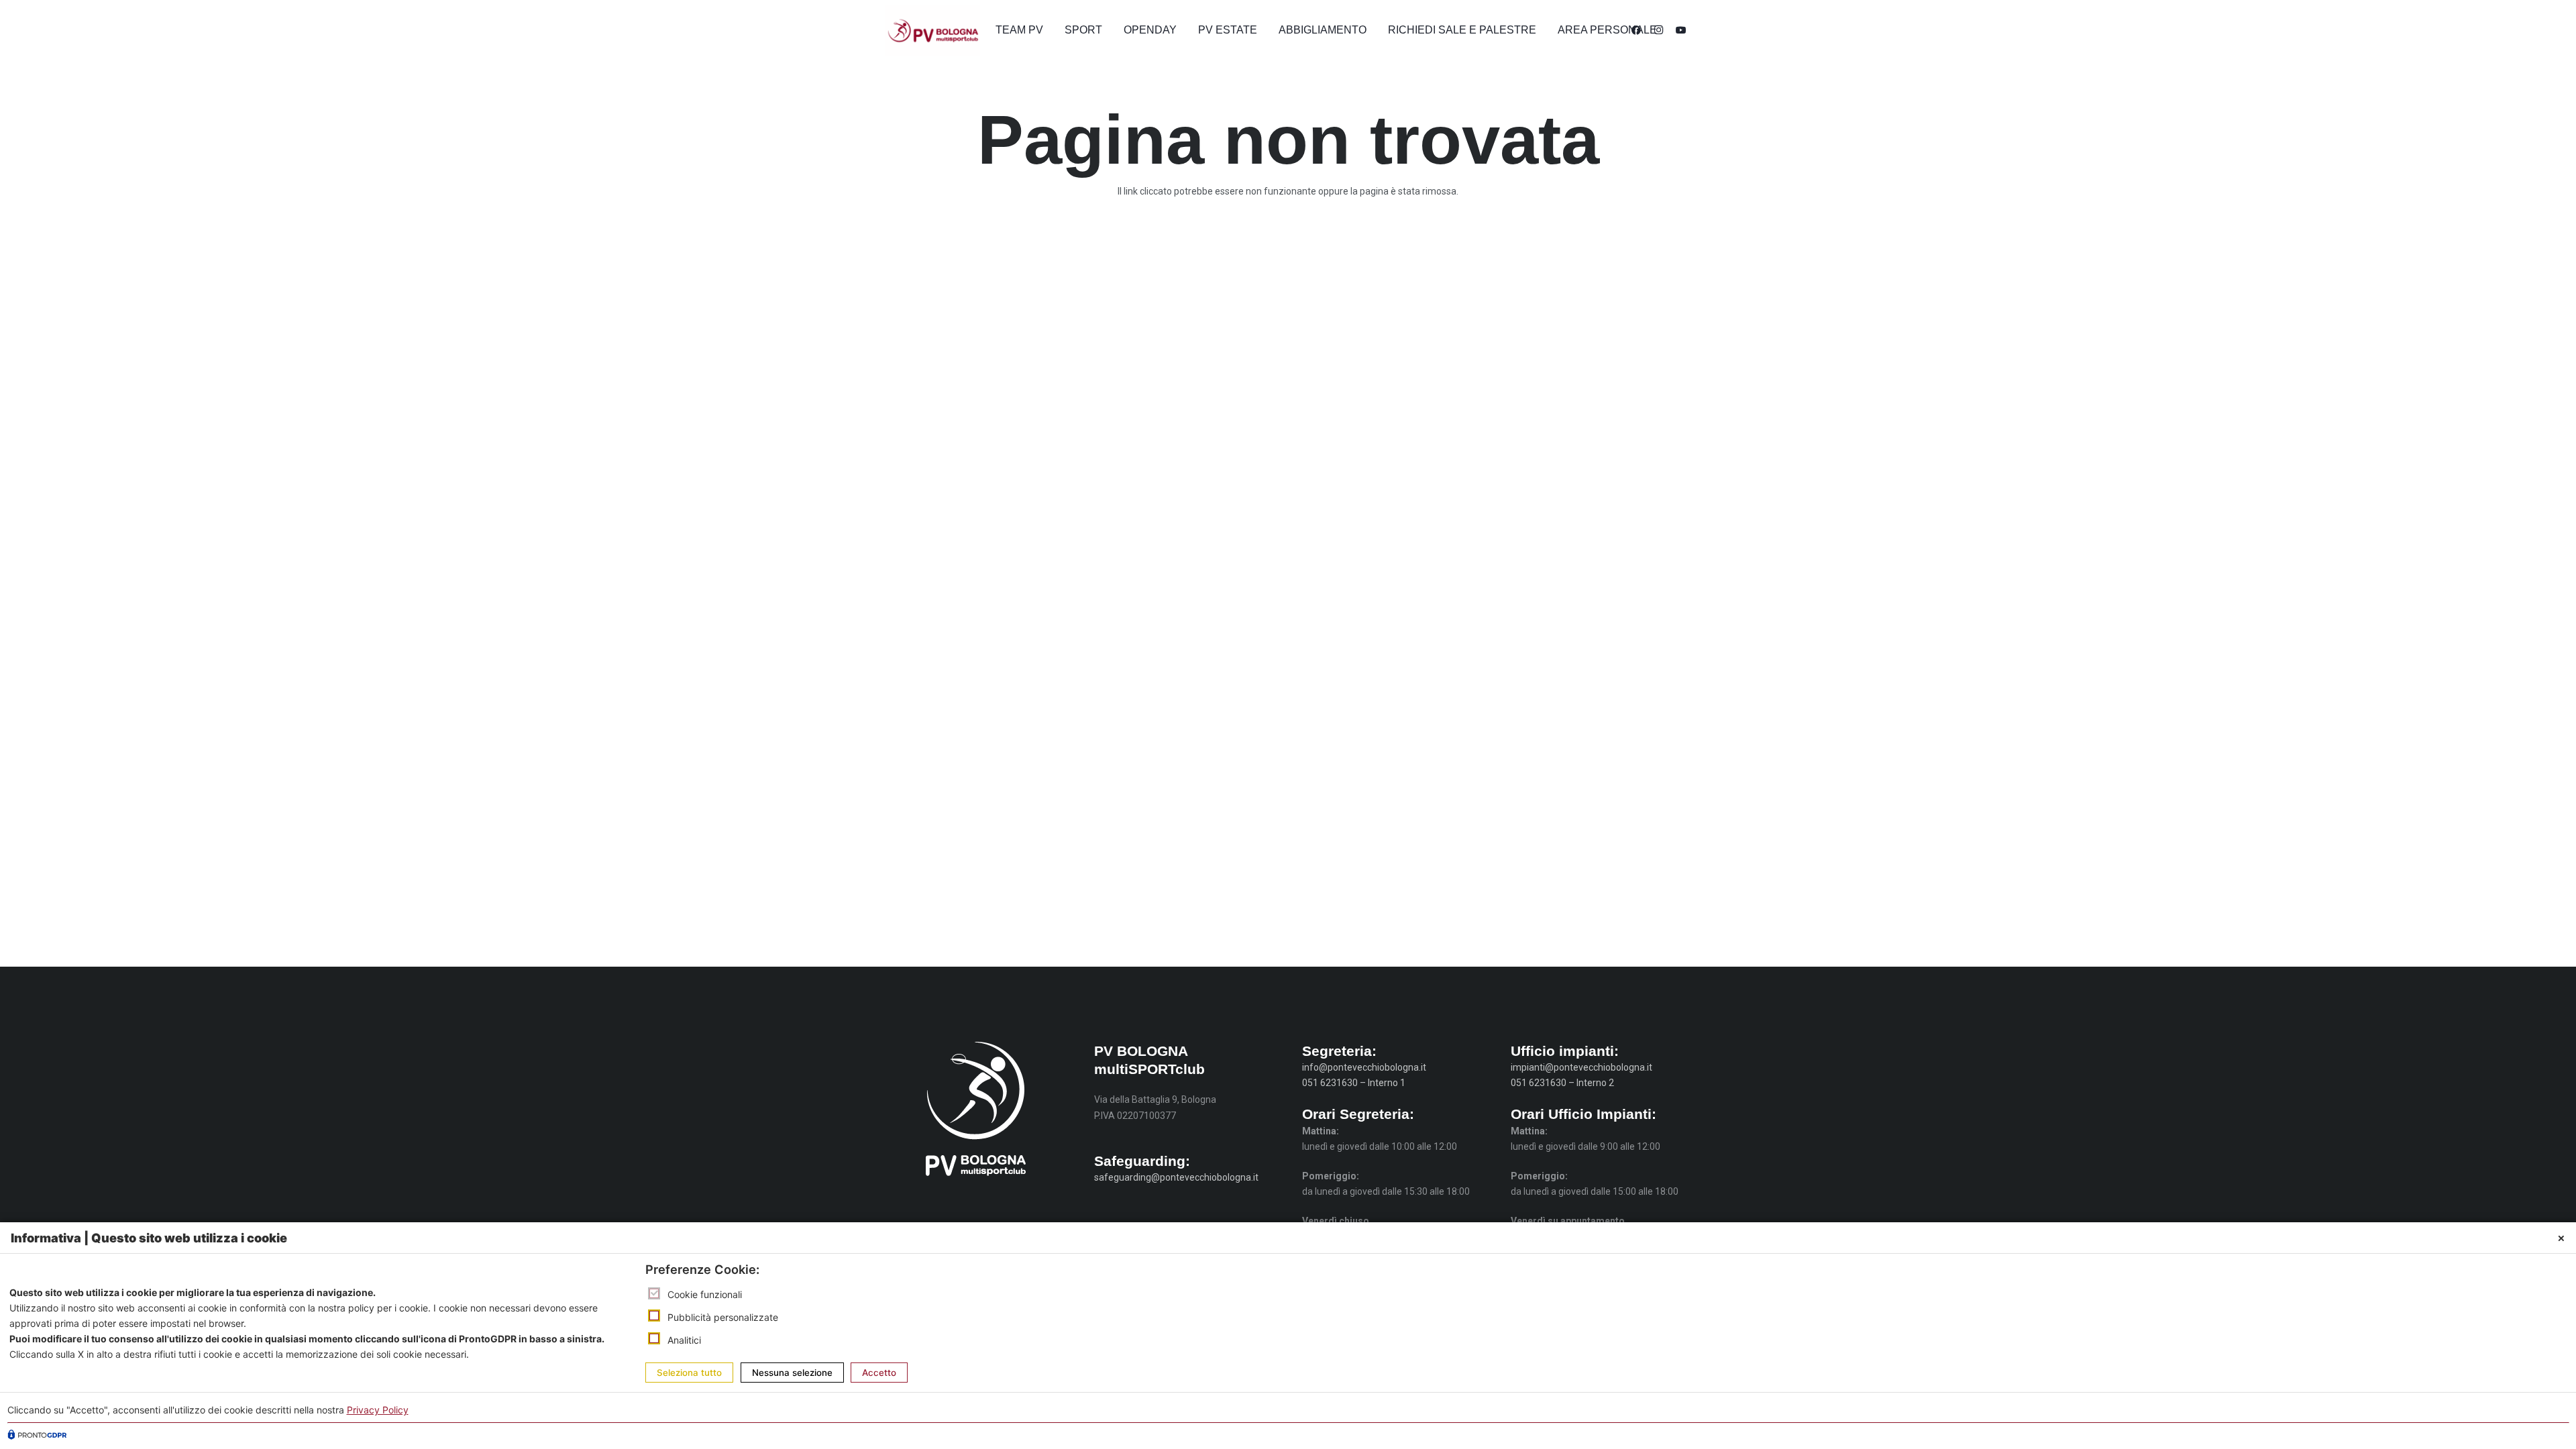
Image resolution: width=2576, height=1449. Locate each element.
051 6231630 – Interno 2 (1562, 1083)
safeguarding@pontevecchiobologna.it (1176, 1177)
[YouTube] (1681, 30)
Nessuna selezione (792, 1373)
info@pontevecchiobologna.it (1364, 1067)
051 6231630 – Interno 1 (1354, 1083)
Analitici (684, 1339)
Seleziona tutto (689, 1373)
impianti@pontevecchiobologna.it (1581, 1067)
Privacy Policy (378, 1410)
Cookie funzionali (705, 1294)
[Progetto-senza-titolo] (933, 31)
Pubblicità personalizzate (723, 1317)
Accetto (879, 1373)
